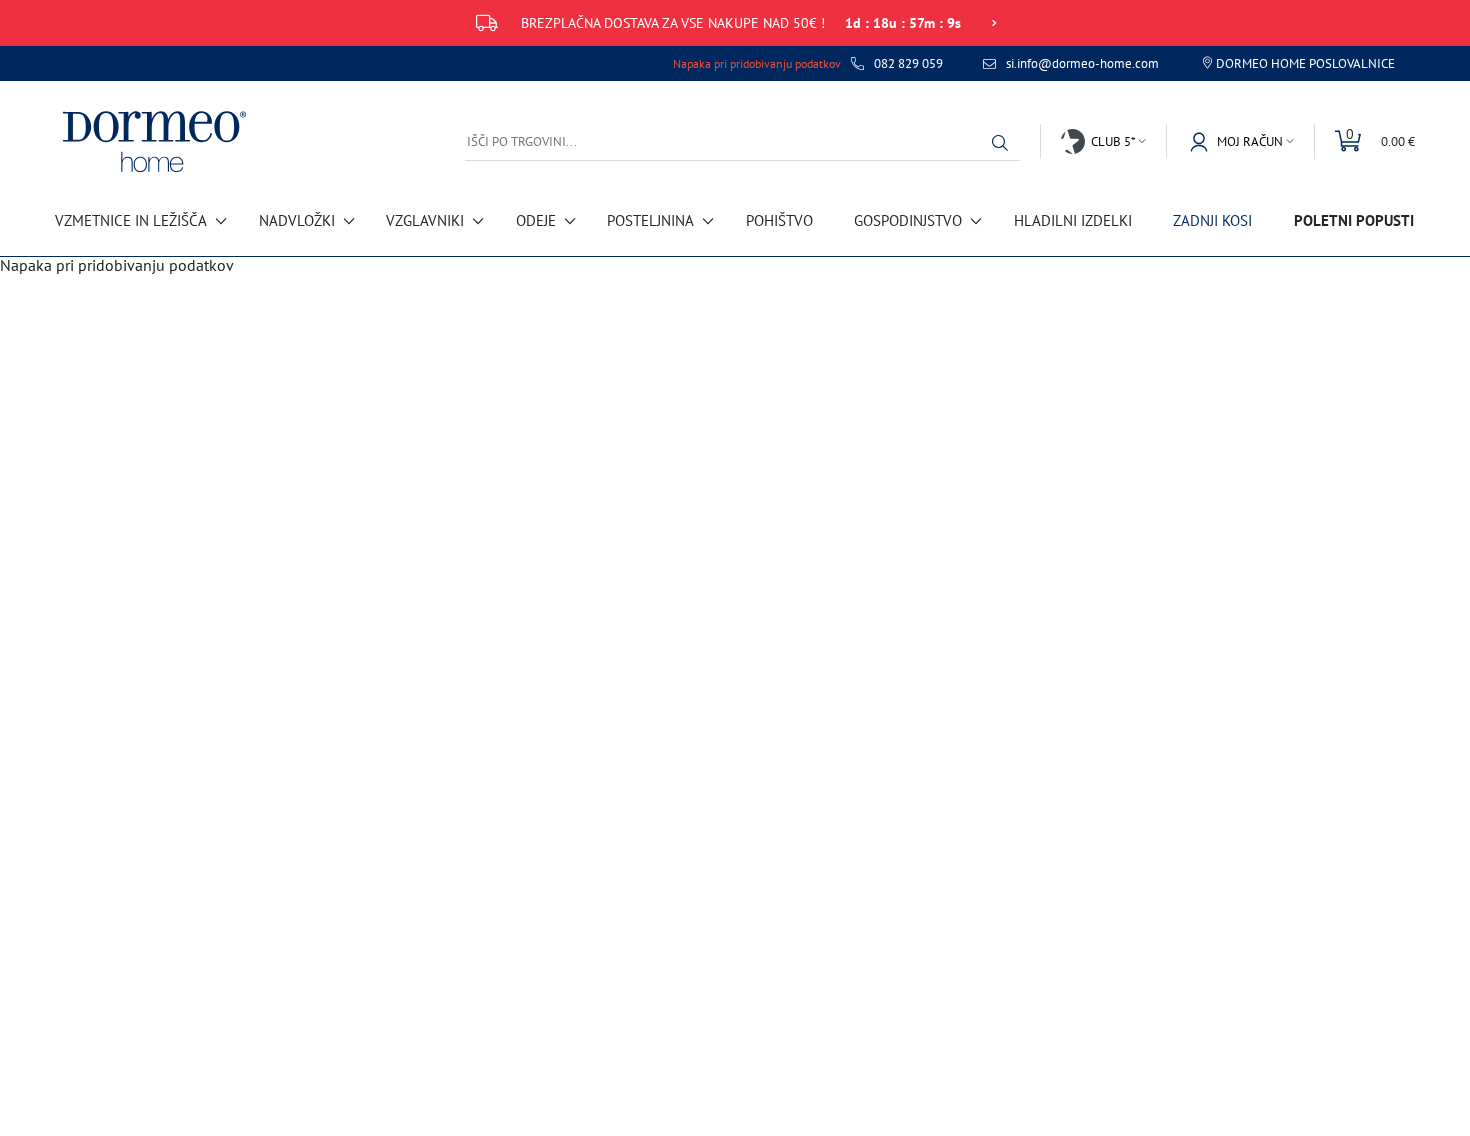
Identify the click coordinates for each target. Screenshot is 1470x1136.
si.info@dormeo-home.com (1082, 64)
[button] (1005, 143)
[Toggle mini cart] (1364, 141)
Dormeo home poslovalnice (1305, 63)
